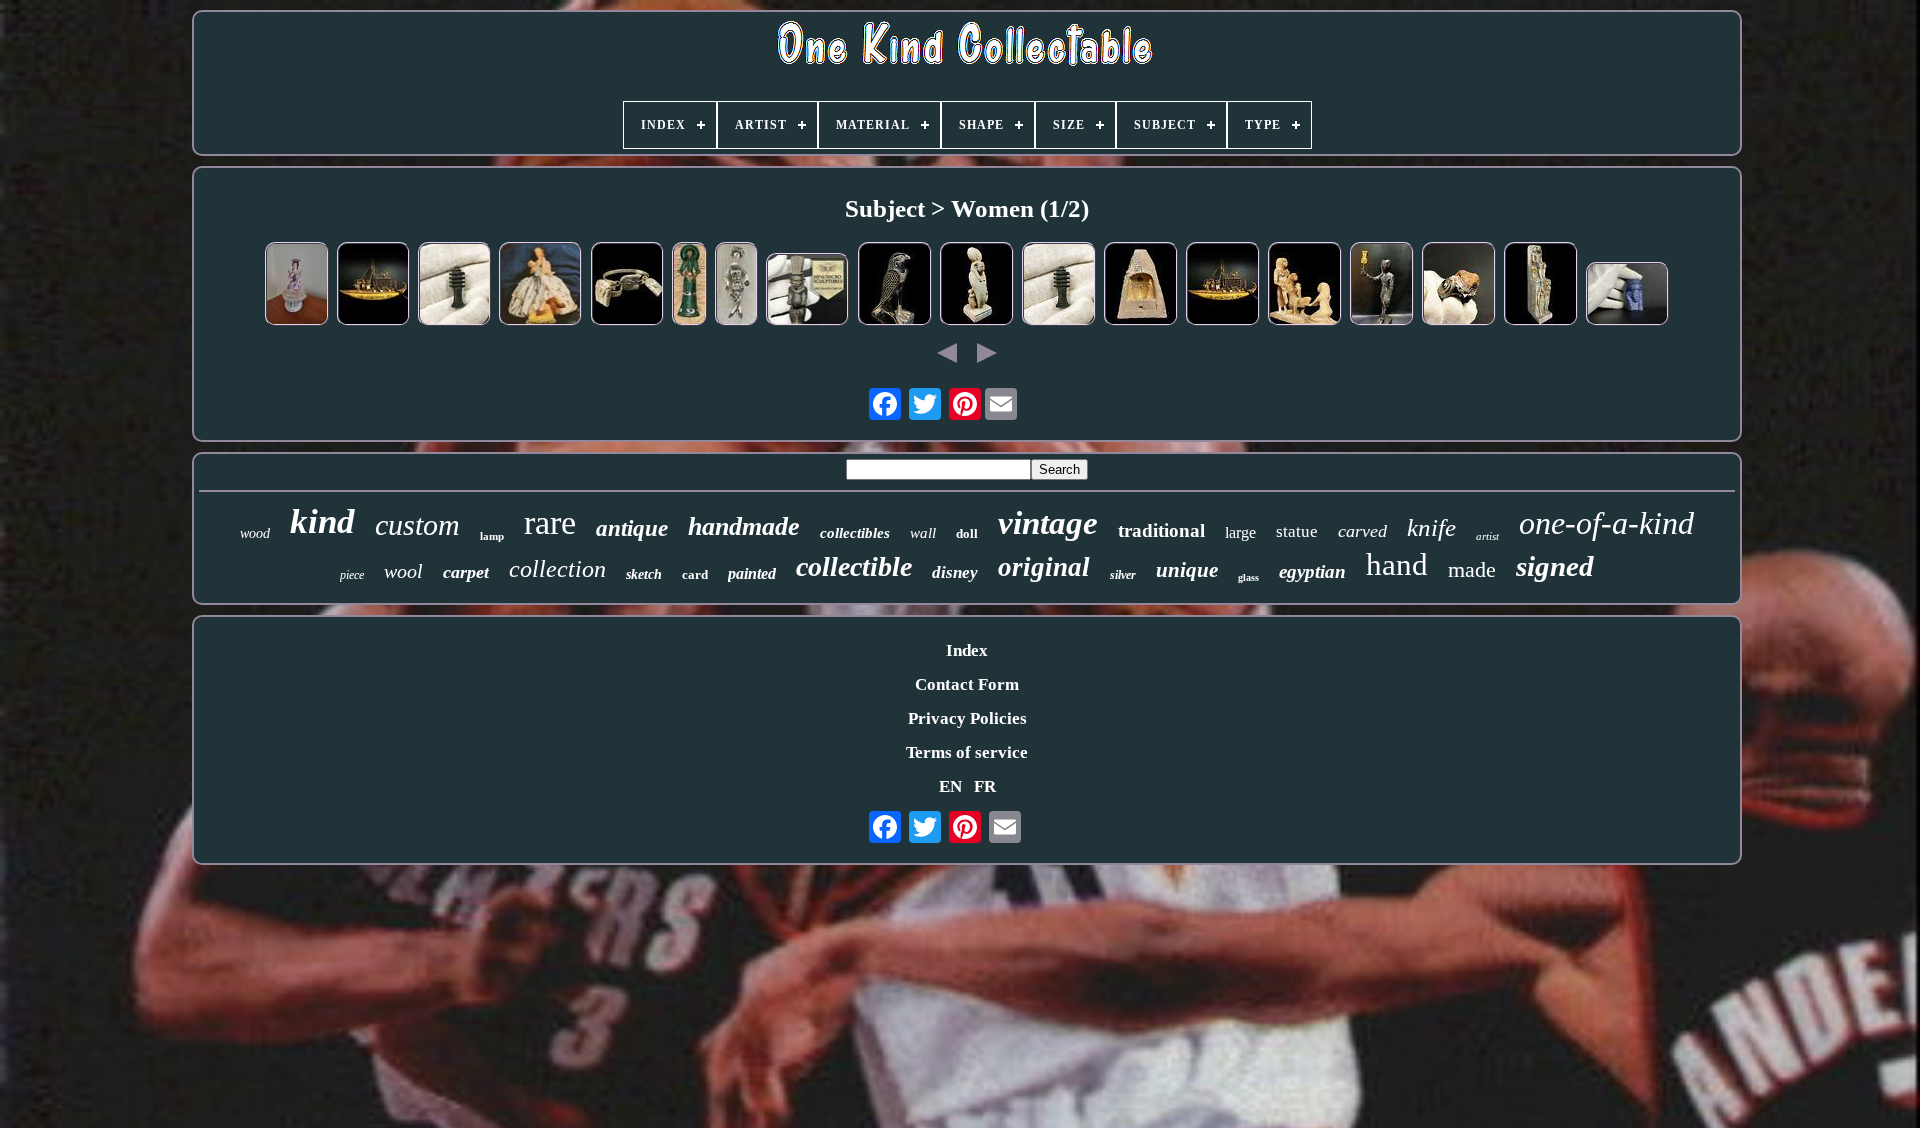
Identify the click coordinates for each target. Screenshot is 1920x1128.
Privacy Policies (967, 718)
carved (1362, 531)
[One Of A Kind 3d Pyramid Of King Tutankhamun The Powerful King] (1141, 286)
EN (950, 786)
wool (403, 571)
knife (1431, 527)
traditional (1161, 530)
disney (955, 572)
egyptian (1312, 571)
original (1044, 567)
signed (1555, 566)
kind (322, 521)
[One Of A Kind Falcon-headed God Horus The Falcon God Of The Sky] (895, 286)
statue (1297, 531)
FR (985, 786)
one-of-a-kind (1606, 523)
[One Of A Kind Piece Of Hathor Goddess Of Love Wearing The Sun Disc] (977, 286)
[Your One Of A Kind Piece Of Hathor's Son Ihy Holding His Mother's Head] (1382, 286)
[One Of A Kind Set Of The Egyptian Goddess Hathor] (627, 286)
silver (1123, 575)
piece (352, 575)
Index (967, 650)
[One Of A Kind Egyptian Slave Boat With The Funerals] (373, 286)
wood (255, 533)
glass (1248, 577)
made (1472, 569)
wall (923, 533)
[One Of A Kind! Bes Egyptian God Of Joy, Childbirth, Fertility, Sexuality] (808, 291)
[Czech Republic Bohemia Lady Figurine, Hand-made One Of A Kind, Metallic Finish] (297, 286)
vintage (1048, 523)
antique (632, 528)
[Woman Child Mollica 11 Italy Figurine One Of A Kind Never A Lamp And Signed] (541, 286)
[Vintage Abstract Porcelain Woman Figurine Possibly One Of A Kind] (689, 286)
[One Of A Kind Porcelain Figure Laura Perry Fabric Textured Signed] (736, 286)
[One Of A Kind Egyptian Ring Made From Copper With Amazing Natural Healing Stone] (1459, 286)
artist (1487, 536)
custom (417, 524)
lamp (492, 536)
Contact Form (967, 684)
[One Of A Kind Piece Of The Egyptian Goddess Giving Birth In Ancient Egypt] (1305, 286)
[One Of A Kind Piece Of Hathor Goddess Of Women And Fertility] (1541, 286)
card (695, 574)
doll (967, 533)
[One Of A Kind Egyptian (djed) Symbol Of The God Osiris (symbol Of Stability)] (454, 286)
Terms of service (967, 752)
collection (557, 569)
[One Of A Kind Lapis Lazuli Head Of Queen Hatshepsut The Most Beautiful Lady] (1628, 296)
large (1240, 532)
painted (752, 573)
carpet (466, 572)
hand (1397, 564)
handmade (744, 526)
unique (1187, 570)
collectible (854, 566)
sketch (644, 574)
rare (550, 522)
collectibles (855, 533)
